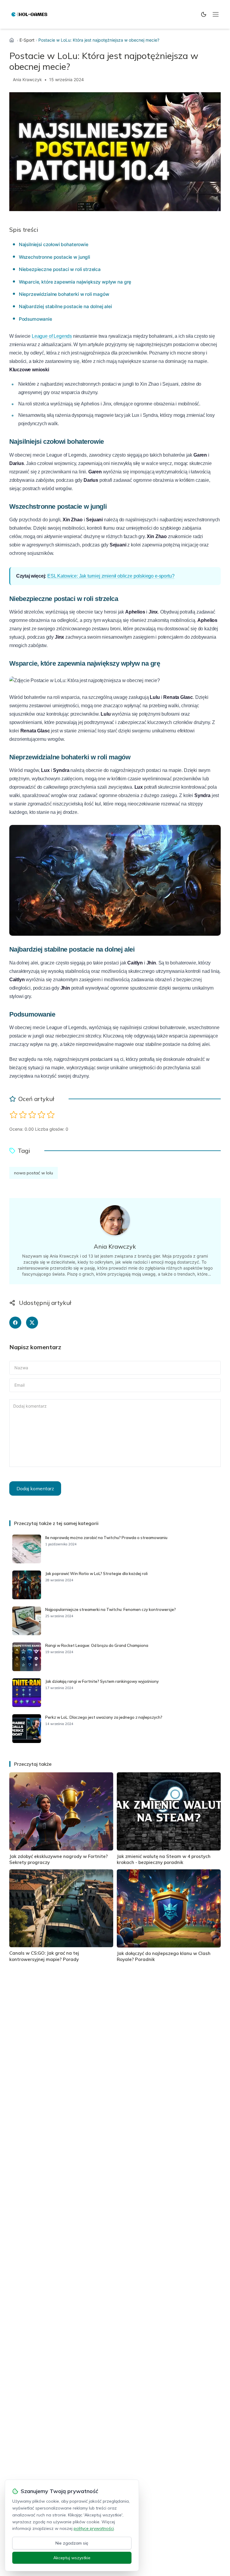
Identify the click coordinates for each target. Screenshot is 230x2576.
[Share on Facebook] (15, 1323)
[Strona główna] (12, 40)
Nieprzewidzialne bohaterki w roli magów (64, 294)
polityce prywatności (94, 2528)
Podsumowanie (35, 319)
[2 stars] (23, 1115)
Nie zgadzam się (72, 2543)
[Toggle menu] (216, 14)
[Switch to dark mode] (204, 14)
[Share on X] (32, 1323)
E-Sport (27, 40)
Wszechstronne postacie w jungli (55, 257)
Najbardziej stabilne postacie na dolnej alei (65, 306)
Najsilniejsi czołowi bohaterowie (54, 244)
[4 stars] (41, 1115)
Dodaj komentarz (35, 1488)
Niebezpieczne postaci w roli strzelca (60, 269)
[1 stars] (14, 1115)
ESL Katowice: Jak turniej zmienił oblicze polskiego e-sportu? (111, 576)
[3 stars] (32, 1115)
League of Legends (52, 336)
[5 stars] (51, 1115)
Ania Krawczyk (27, 79)
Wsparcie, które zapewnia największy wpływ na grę (75, 282)
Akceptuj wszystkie (72, 2558)
